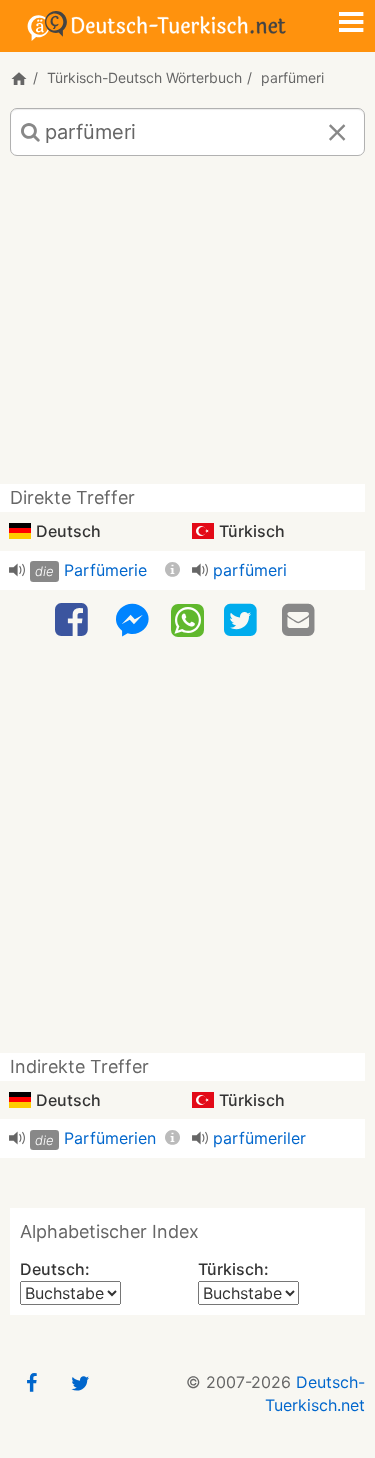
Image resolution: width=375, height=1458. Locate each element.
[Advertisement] (187, 327)
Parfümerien (110, 1138)
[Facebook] (74, 620)
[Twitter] (243, 620)
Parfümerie (105, 570)
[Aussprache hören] (17, 570)
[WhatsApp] (187, 619)
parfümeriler (259, 1138)
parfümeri (250, 570)
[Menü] (351, 24)
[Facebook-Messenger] (132, 620)
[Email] (301, 620)
